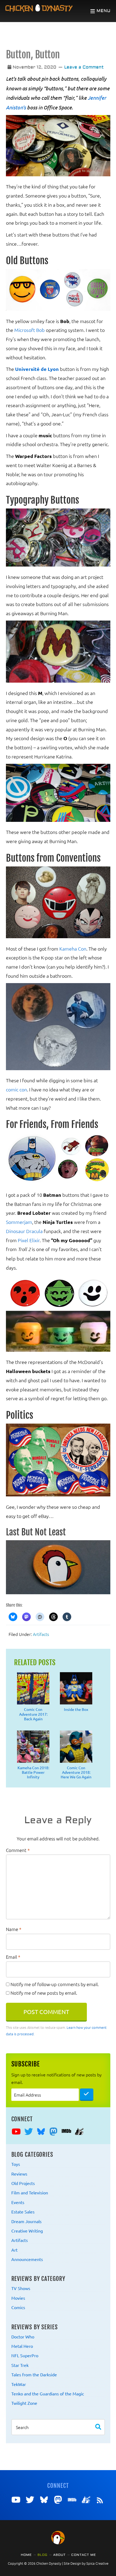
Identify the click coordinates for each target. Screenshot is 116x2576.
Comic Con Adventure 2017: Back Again (33, 1714)
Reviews (19, 2174)
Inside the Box (76, 1709)
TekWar (19, 2384)
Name (14, 1929)
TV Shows (21, 2288)
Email (13, 1957)
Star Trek (20, 2365)
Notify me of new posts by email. (44, 1993)
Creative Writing (27, 2231)
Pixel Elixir (29, 1240)
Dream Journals (26, 2221)
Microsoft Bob (30, 330)
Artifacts (41, 1634)
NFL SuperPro (25, 2355)
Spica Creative (97, 2563)
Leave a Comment (84, 67)
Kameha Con (73, 949)
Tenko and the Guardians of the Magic (48, 2394)
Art (14, 2250)
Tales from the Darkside (34, 2374)
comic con (16, 1089)
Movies (18, 2298)
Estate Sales (23, 2212)
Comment (18, 1850)
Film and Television (30, 2192)
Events (18, 2202)
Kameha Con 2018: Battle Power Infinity (33, 1772)
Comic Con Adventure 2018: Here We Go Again (76, 1772)
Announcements (27, 2259)
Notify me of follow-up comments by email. (55, 1984)
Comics (18, 2307)
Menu (104, 11)
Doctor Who (23, 2337)
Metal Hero (22, 2346)
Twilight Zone (24, 2403)
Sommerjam (19, 1222)
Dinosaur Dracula (24, 1231)
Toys (16, 2164)
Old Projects (23, 2183)
